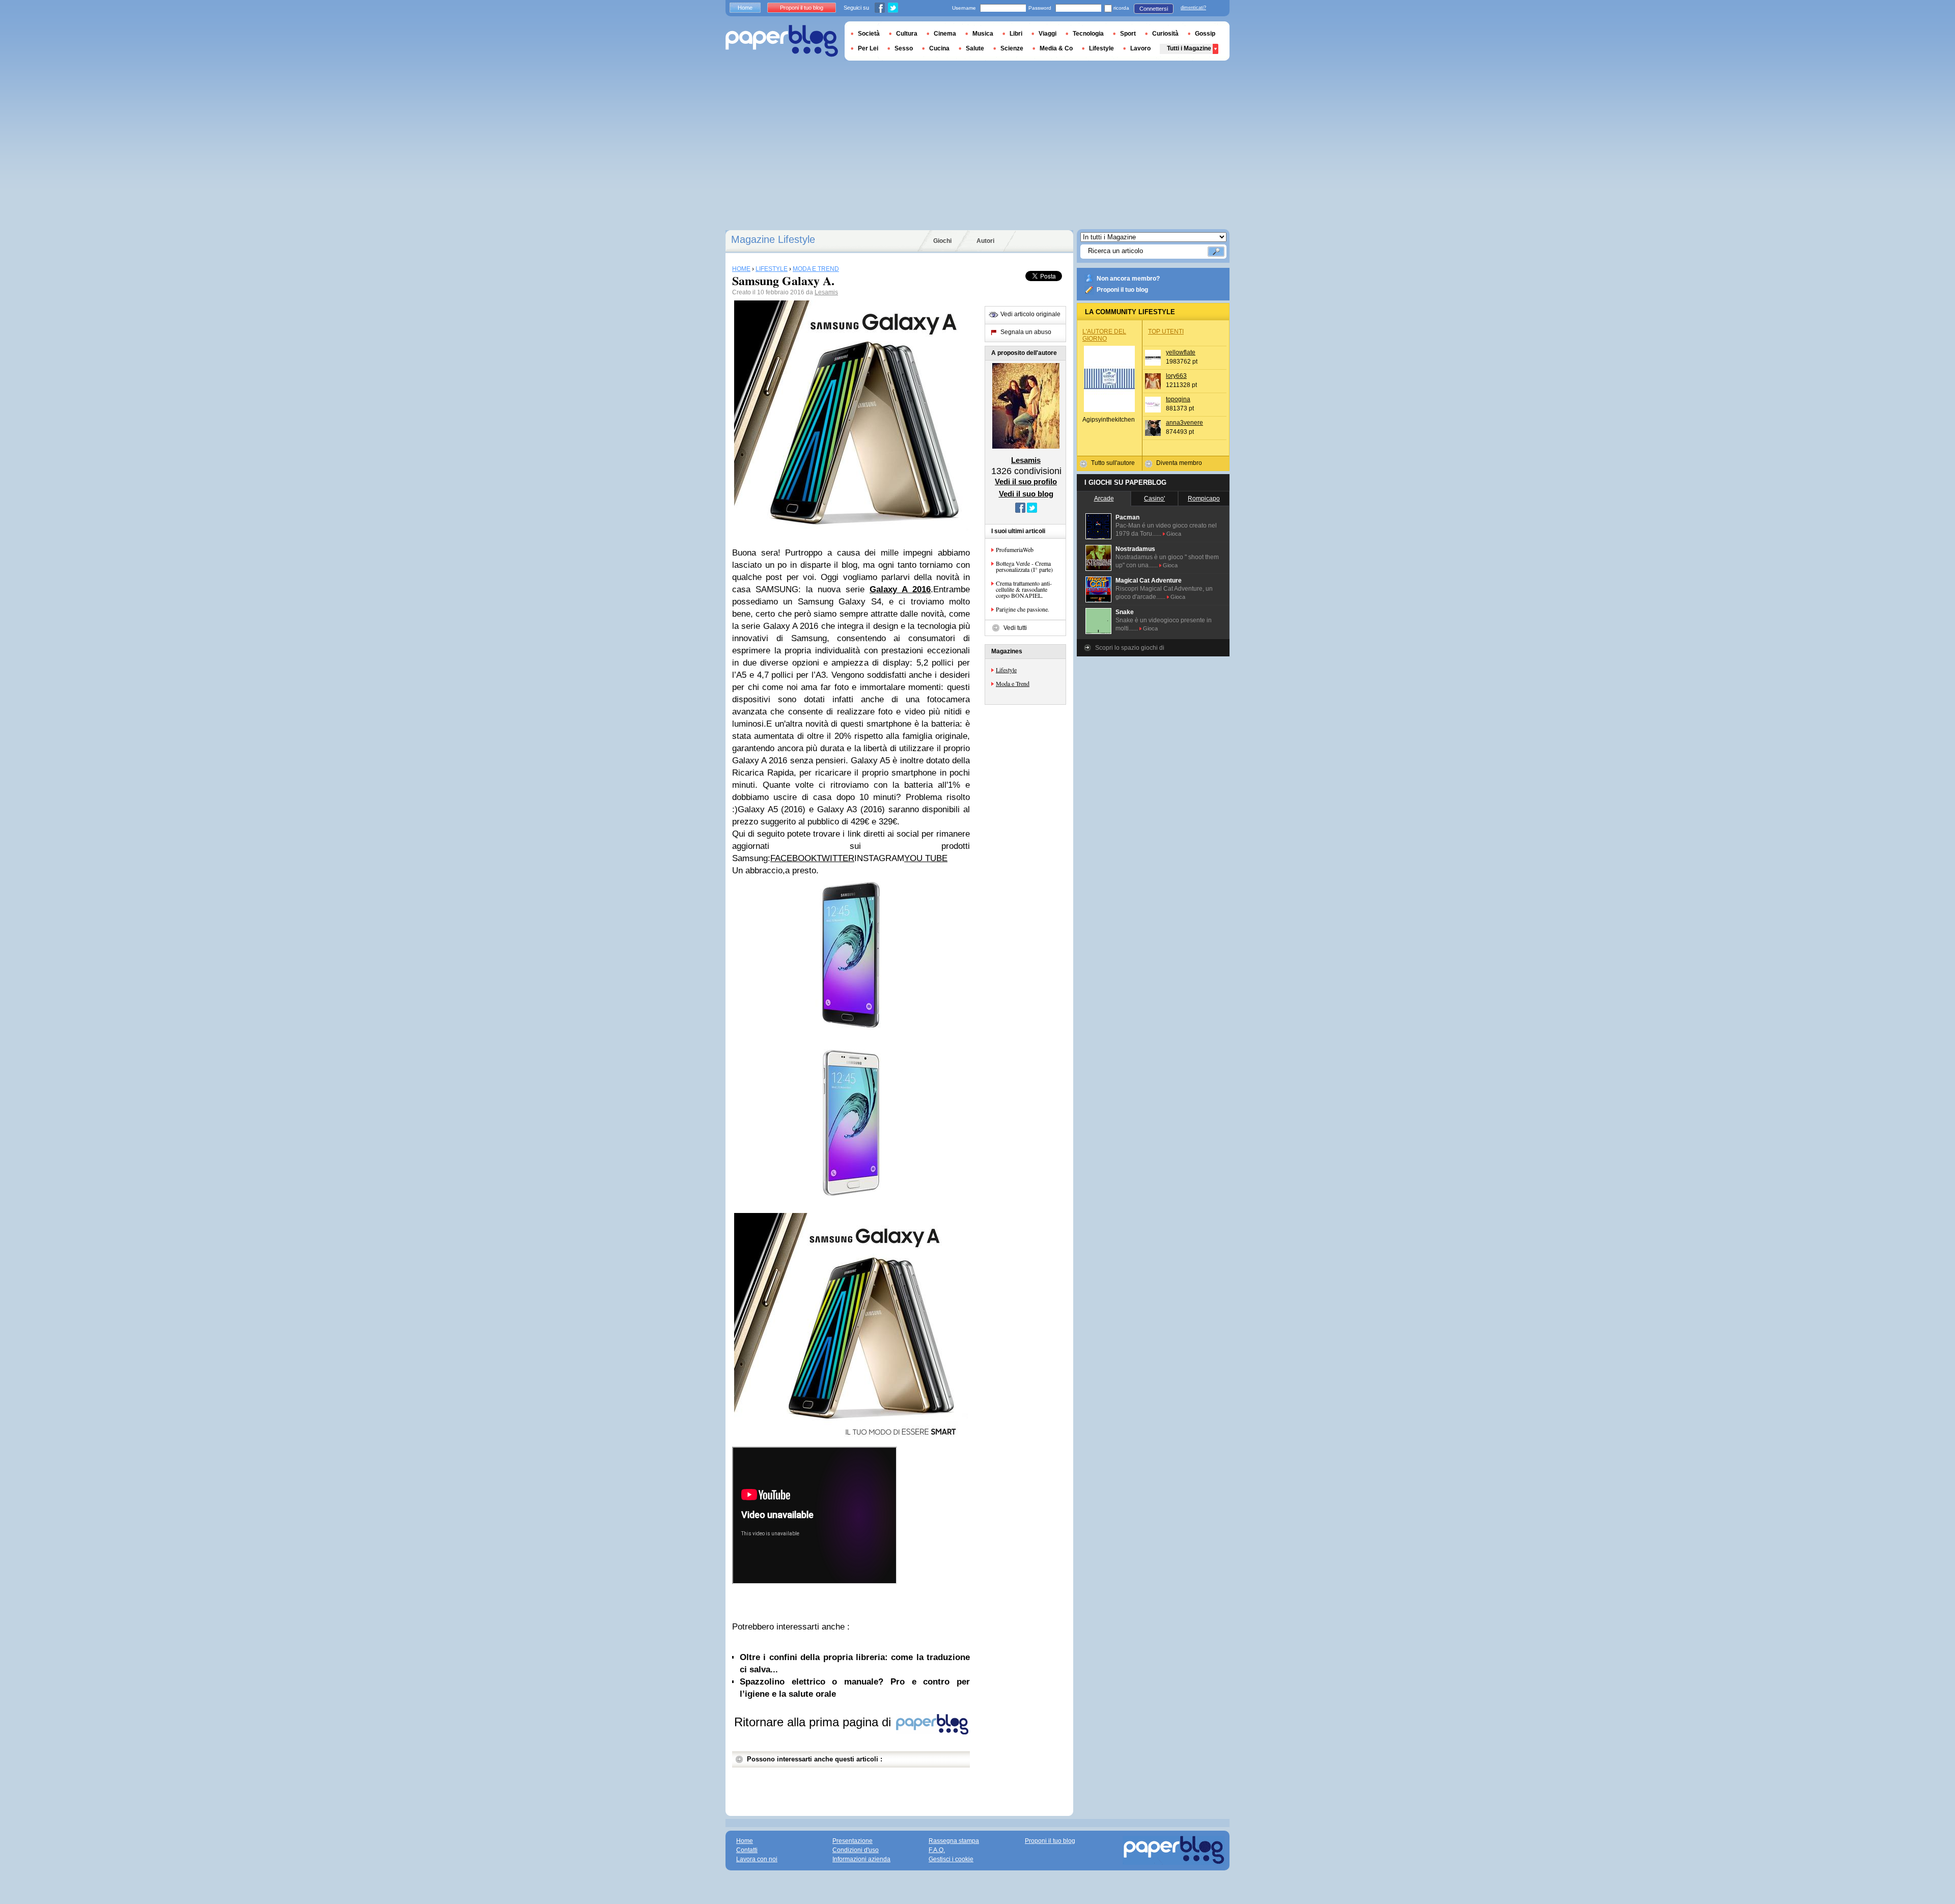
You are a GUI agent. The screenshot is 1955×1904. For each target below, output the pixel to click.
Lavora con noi (757, 1859)
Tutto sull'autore (1113, 463)
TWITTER (835, 858)
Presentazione (853, 1841)
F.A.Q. (937, 1850)
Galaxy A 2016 (900, 589)
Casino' (1154, 499)
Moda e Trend (1013, 683)
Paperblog (782, 41)
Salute (975, 48)
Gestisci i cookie (951, 1859)
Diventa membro (1179, 463)
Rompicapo (1204, 499)
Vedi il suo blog (1026, 494)
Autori (985, 241)
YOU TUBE (926, 858)
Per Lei (868, 48)
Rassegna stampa (954, 1841)
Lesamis (826, 292)
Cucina (939, 48)
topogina (1178, 399)
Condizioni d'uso (856, 1850)
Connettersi (1154, 9)
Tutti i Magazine (1189, 48)
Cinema (945, 34)
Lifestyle (1006, 670)
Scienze (1012, 48)
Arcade (1104, 499)
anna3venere (1184, 423)
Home (745, 8)
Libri (1016, 34)
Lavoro (1140, 48)
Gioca (1174, 534)
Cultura (907, 34)
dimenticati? (1193, 8)
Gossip (1205, 34)
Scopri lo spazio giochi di (1130, 648)
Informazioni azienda (861, 1859)
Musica (983, 34)
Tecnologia (1088, 34)
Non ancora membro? (1128, 279)
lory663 (1176, 376)
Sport (1128, 34)
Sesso (904, 48)
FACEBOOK (793, 858)
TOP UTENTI (1166, 332)
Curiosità (1165, 34)
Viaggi (1048, 34)
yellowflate (1181, 352)
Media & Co (1056, 48)
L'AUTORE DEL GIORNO (1104, 335)
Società (869, 34)
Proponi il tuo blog (1122, 290)
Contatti (747, 1850)
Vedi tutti (1015, 628)
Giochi (942, 241)
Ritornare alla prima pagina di (814, 1722)
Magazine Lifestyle (773, 239)
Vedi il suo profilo (1026, 481)
